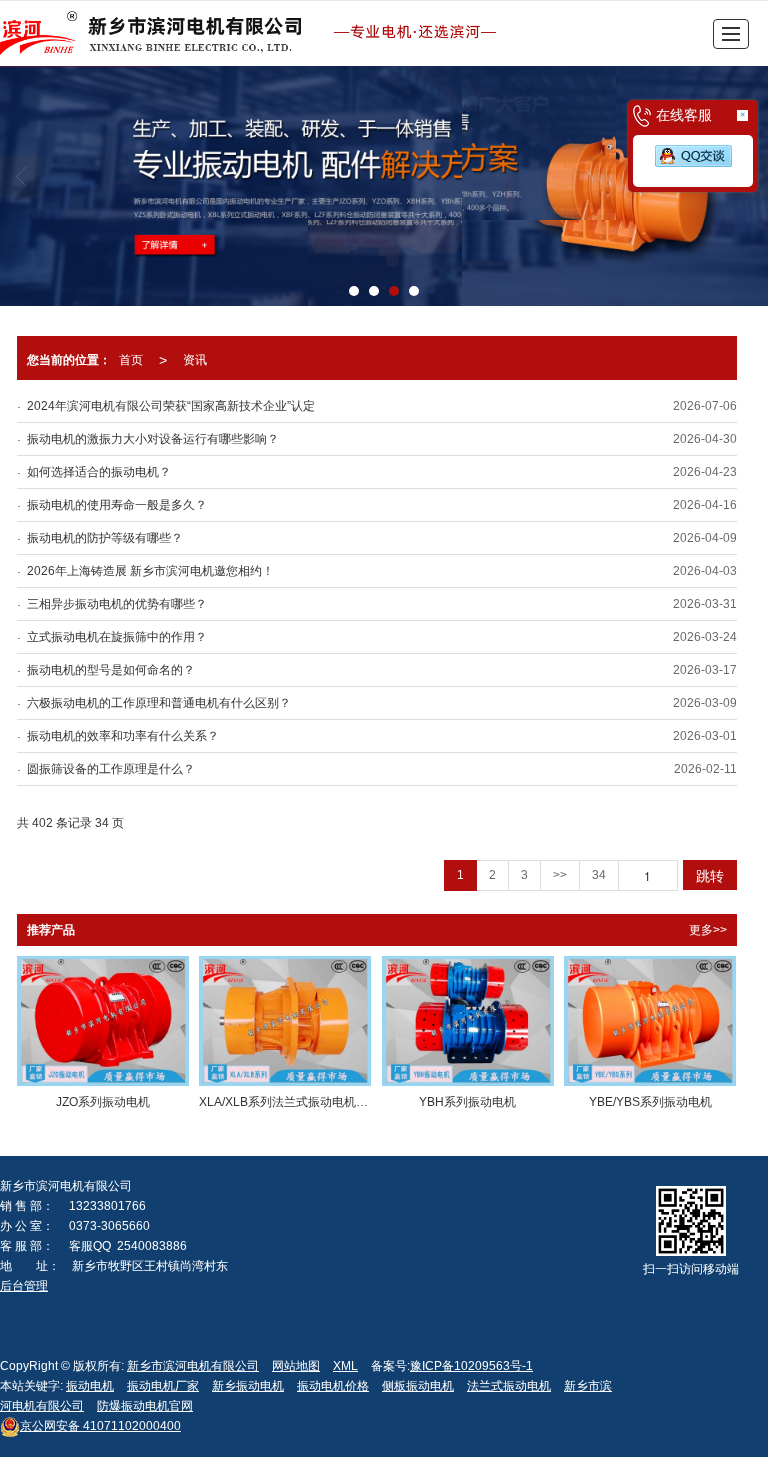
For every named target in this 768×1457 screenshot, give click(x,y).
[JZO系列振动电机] (103, 1021)
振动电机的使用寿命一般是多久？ (117, 505)
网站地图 (296, 1366)
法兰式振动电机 (509, 1386)
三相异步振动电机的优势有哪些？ (117, 604)
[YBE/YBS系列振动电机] (650, 1021)
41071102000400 (100, 1426)
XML (345, 1366)
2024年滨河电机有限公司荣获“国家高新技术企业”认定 (171, 406)
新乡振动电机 (248, 1386)
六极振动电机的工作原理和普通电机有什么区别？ (159, 703)
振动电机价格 (333, 1386)
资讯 (195, 360)
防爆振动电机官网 (145, 1406)
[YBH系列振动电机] (468, 1021)
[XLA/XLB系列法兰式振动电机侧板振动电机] (285, 1021)
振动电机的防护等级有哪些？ (105, 538)
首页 (131, 360)
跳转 (710, 875)
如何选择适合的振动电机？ (99, 472)
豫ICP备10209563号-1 (471, 1366)
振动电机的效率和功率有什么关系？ (123, 736)
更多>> (708, 930)
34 (599, 875)
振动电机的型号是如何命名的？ (111, 670)
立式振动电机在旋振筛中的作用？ (117, 637)
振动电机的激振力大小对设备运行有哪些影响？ (153, 439)
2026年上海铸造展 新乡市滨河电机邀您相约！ (150, 571)
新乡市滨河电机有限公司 (193, 1366)
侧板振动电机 (418, 1386)
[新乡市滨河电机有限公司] (256, 33)
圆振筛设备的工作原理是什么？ (111, 769)
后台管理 (24, 1286)
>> (560, 875)
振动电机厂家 (163, 1386)
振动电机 (90, 1386)
